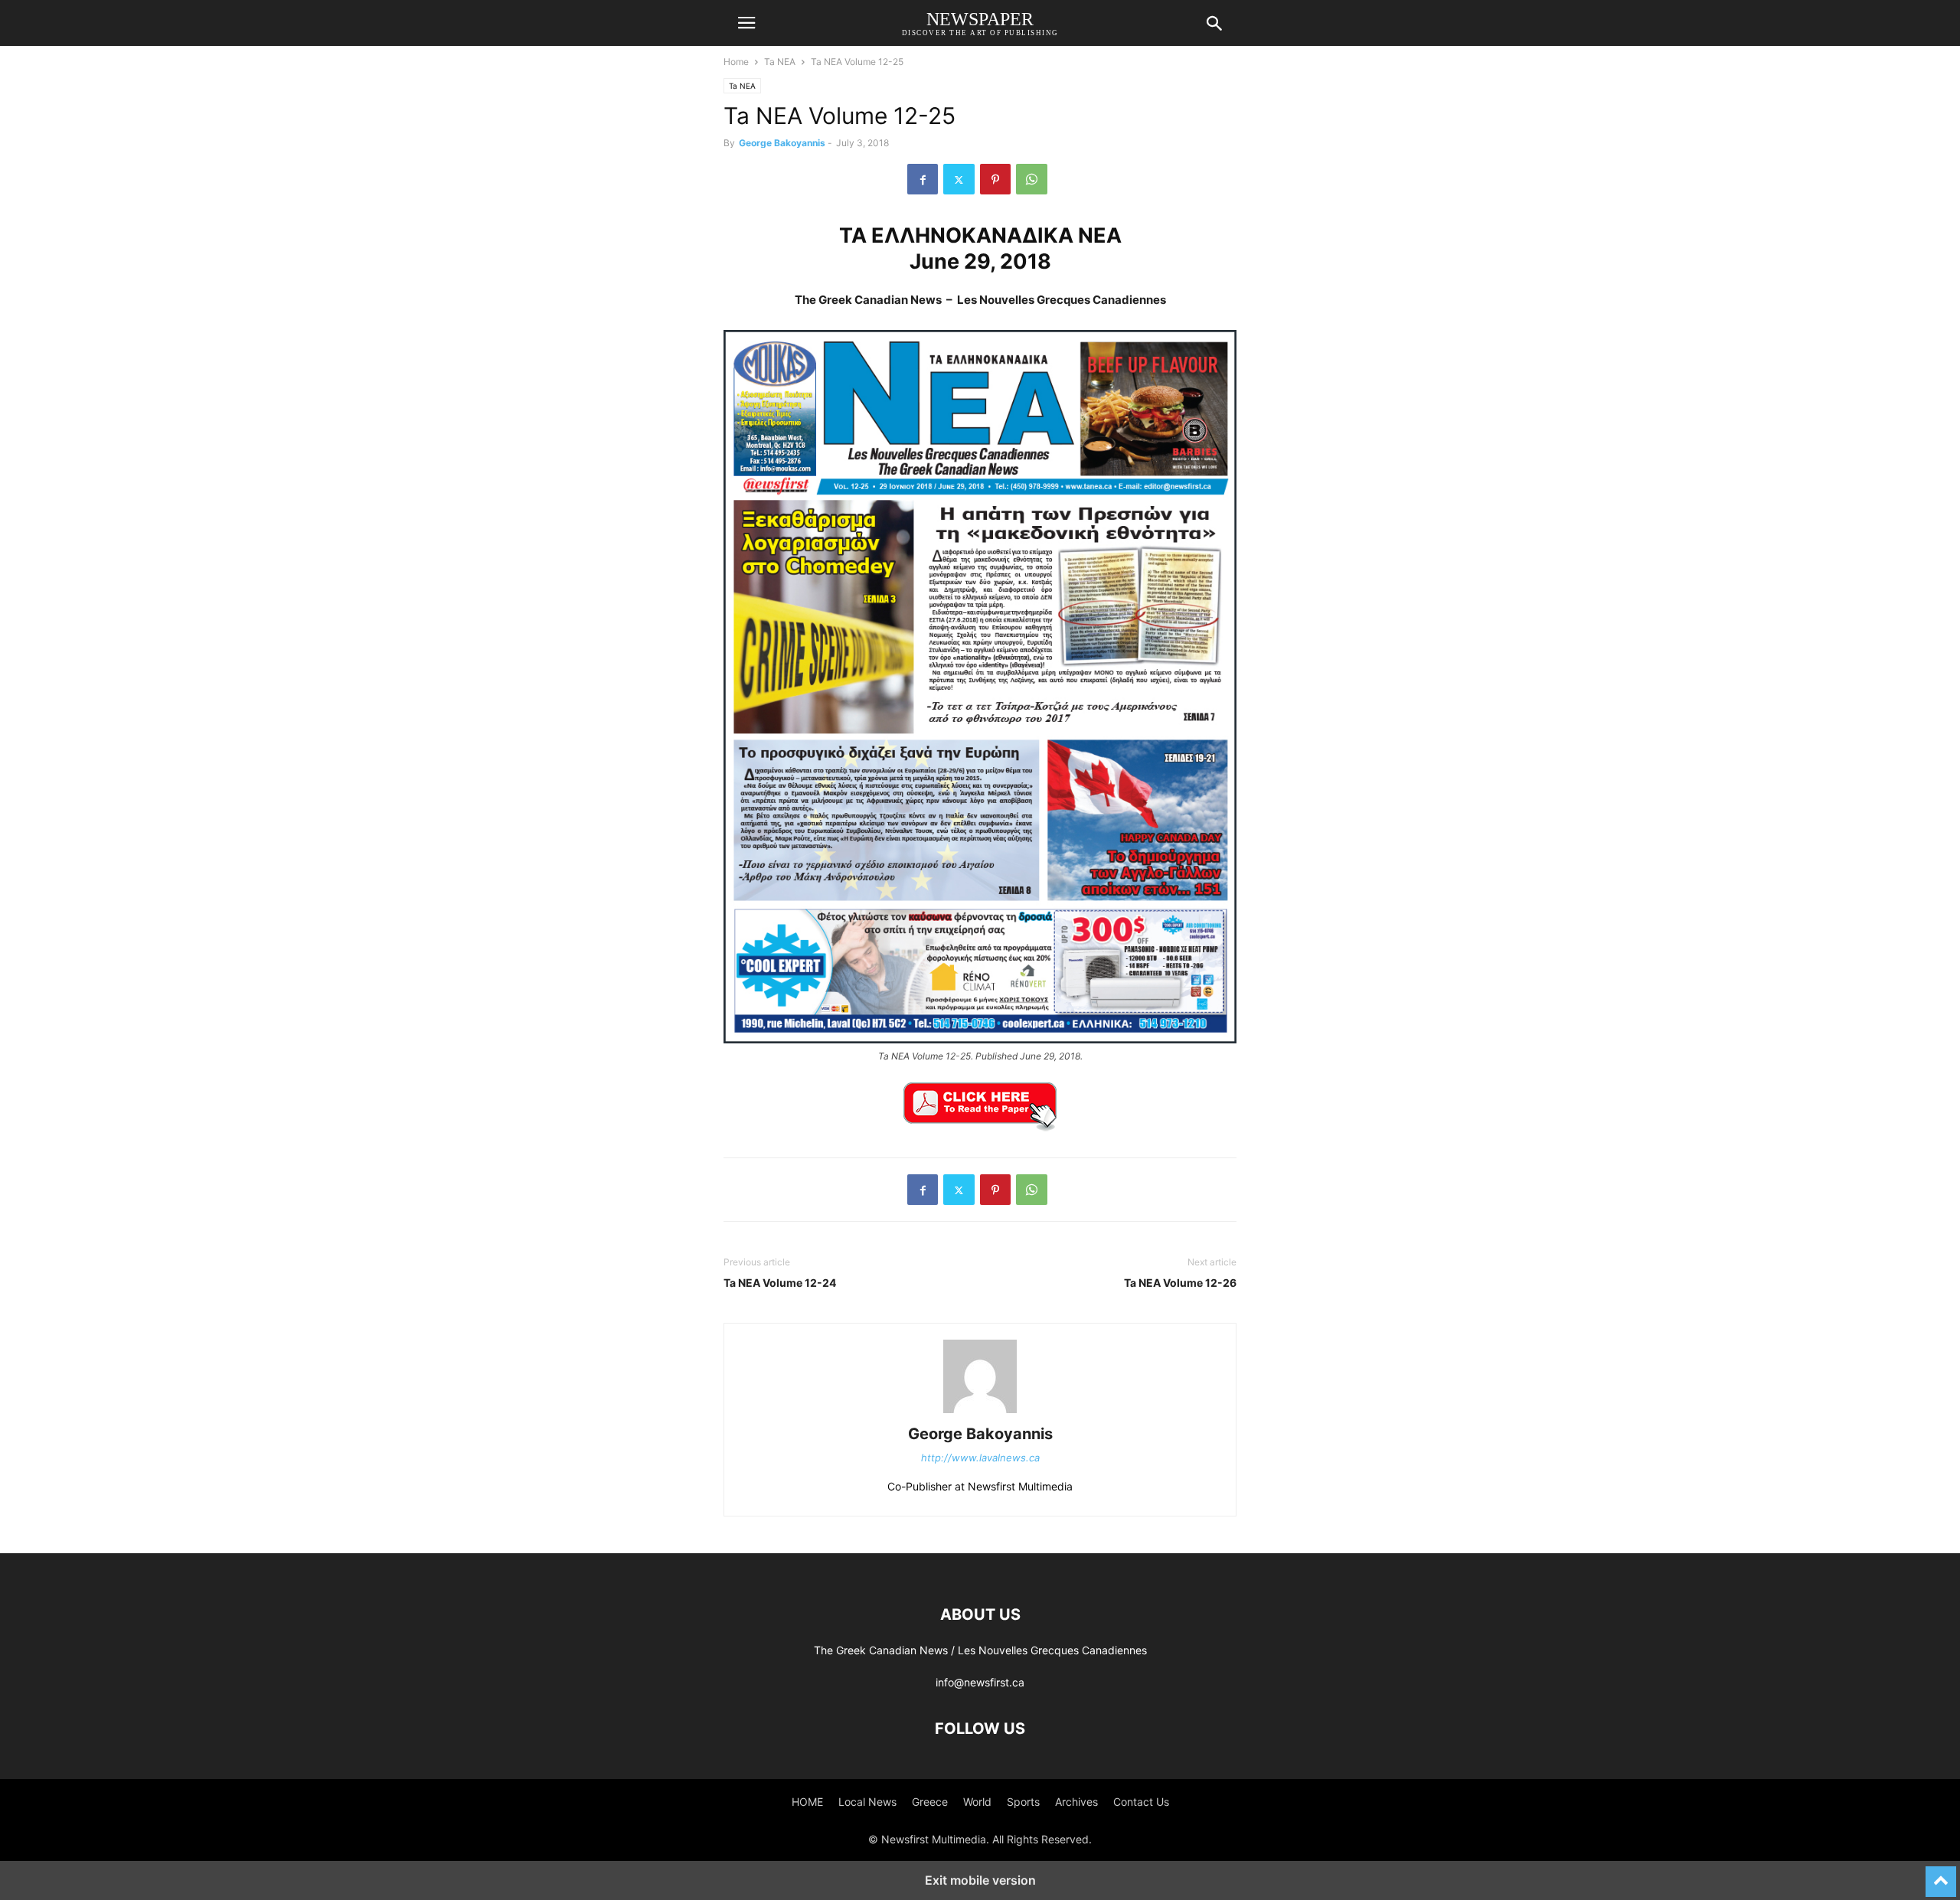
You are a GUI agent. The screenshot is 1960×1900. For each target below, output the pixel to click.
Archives (1076, 1802)
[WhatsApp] (1032, 179)
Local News (867, 1802)
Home (736, 62)
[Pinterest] (995, 179)
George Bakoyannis (782, 143)
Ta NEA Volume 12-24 (780, 1283)
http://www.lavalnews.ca (980, 1458)
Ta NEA (780, 62)
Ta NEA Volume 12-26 (1180, 1283)
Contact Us (1141, 1802)
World (977, 1802)
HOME (807, 1802)
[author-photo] (980, 1413)
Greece (930, 1802)
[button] (746, 23)
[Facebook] (923, 179)
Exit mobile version (980, 1880)
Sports (1023, 1802)
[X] (959, 179)
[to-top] (1941, 1875)
